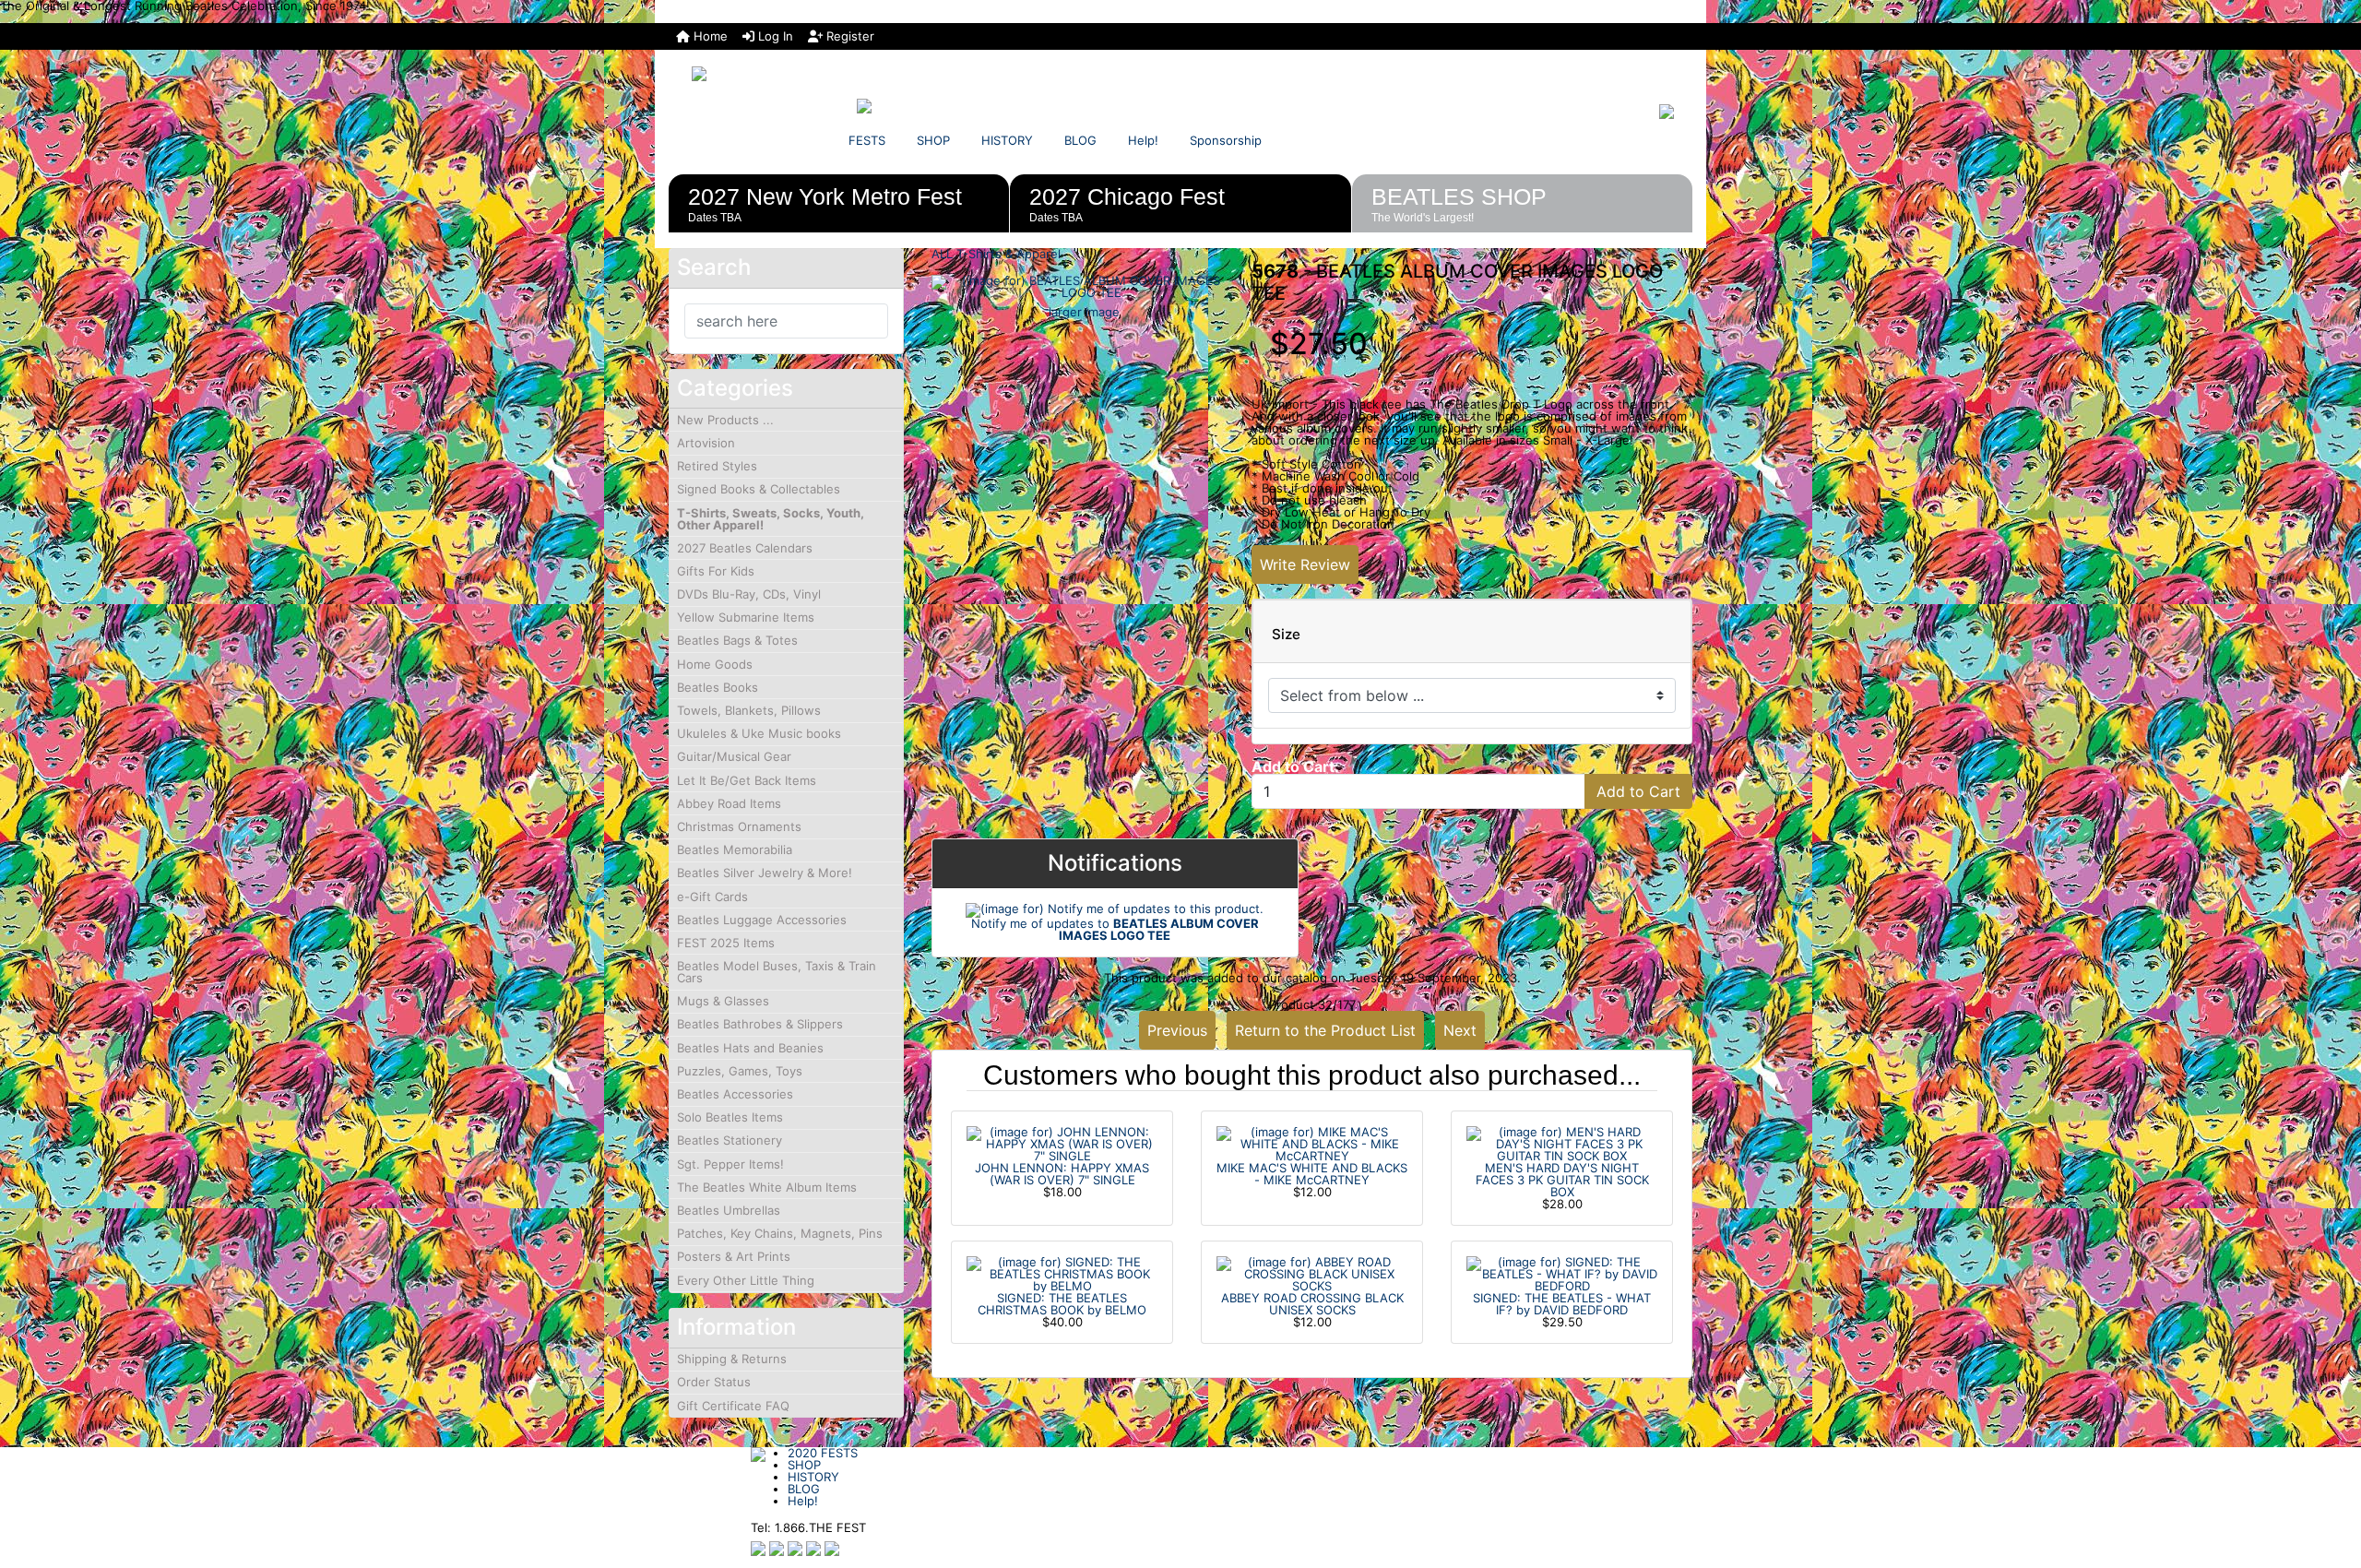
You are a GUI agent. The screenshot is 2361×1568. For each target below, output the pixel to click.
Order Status (714, 1382)
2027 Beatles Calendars (745, 548)
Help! (1143, 140)
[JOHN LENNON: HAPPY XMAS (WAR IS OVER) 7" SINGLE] (1062, 1143)
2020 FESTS (823, 1453)
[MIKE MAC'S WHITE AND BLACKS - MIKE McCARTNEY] (1312, 1143)
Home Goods (715, 664)
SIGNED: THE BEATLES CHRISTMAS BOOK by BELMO (1062, 1304)
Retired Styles (717, 466)
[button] (2327, 1477)
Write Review (1305, 564)
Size (1286, 635)
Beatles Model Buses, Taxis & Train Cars (777, 972)
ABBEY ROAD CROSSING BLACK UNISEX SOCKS (1312, 1304)
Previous (1177, 1030)
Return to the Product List (1325, 1030)
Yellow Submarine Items (746, 617)
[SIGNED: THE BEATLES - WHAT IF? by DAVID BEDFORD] (1562, 1273)
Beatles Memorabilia (735, 849)
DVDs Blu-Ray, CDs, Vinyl (749, 594)
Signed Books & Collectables (759, 489)
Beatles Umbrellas (729, 1210)
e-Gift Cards (712, 897)
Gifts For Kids (716, 571)
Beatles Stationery (730, 1140)
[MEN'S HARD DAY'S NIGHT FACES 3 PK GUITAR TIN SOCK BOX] (1562, 1143)
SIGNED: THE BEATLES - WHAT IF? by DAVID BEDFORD (1562, 1304)
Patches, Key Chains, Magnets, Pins (780, 1233)
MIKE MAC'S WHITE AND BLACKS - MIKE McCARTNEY (1312, 1174)
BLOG (1080, 140)
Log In (774, 36)
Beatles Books (718, 687)
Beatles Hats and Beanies (750, 1048)
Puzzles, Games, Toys (740, 1071)
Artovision (706, 443)
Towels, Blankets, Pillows (749, 710)
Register (848, 36)
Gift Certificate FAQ (733, 1406)
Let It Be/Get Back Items (747, 780)
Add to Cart (1638, 791)
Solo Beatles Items (730, 1117)
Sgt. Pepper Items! (730, 1164)
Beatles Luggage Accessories (762, 920)
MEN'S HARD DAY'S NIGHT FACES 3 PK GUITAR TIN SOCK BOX (1562, 1180)
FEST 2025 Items (726, 943)
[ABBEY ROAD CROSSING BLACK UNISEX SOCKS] (1312, 1273)
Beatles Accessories (735, 1094)
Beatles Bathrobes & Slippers (760, 1024)
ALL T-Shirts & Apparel (996, 254)
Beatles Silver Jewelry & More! (765, 873)
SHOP (933, 140)
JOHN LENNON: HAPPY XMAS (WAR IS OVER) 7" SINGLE (1062, 1174)
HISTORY (1007, 140)
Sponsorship (1226, 140)
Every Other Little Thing (746, 1280)
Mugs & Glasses (723, 1001)
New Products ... (725, 420)
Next (1460, 1030)
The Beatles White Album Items (767, 1187)
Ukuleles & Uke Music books (759, 733)
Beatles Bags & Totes (737, 640)
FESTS (867, 140)
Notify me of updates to (1115, 929)
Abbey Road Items (729, 803)
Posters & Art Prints (734, 1256)
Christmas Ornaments (739, 826)
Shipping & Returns (732, 1359)
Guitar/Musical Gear (734, 756)
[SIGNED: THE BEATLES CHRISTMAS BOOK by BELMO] (1062, 1273)
